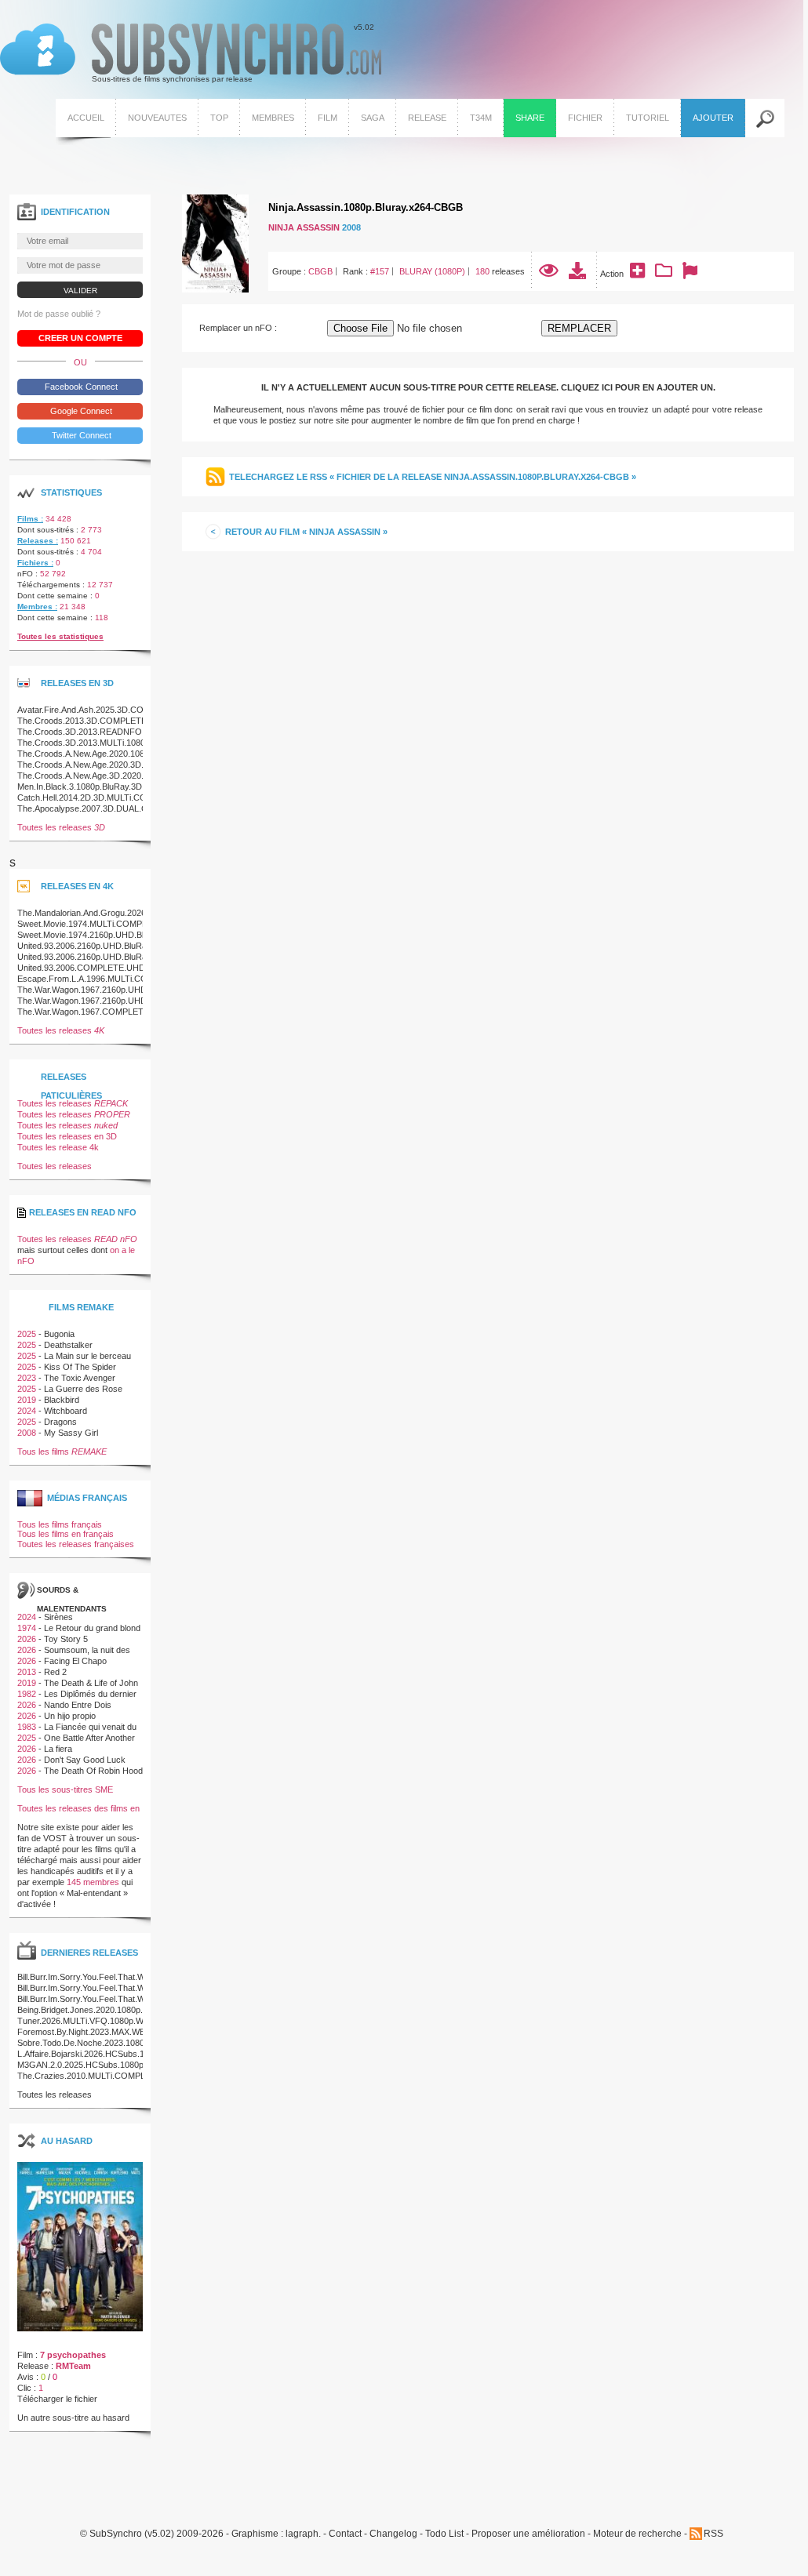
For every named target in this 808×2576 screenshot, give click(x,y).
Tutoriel (648, 118)
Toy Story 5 (66, 1639)
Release (427, 118)
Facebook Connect (80, 387)
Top (219, 118)
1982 (27, 1694)
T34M (481, 118)
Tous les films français (60, 1524)
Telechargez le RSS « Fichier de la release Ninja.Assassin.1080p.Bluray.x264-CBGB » (433, 477)
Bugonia (59, 1334)
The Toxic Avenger (80, 1378)
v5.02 (187, 53)
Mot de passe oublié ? (59, 314)
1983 (27, 1727)
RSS (713, 2534)
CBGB (320, 271)
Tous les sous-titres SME (65, 1789)
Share (530, 118)
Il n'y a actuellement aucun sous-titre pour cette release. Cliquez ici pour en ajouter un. (488, 387)
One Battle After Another (89, 1738)
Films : (30, 519)
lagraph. (303, 2534)
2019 (27, 1400)
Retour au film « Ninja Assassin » (306, 532)
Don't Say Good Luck (85, 1760)
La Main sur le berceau (87, 1356)
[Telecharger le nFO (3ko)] (577, 274)
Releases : (38, 541)
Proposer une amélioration (528, 2534)
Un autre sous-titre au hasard (73, 2418)
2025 (27, 1334)
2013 (27, 1672)
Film (328, 118)
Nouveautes (157, 118)
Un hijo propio (70, 1716)
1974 (27, 1628)
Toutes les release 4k (58, 1147)
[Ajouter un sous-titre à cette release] (637, 274)
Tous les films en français (66, 1534)
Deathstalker (68, 1345)
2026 (27, 1639)
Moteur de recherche (637, 2534)
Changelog (393, 2534)
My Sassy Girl (71, 1433)
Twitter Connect (80, 435)
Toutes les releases (61, 827)
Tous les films (62, 1451)
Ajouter (713, 118)
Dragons (60, 1422)
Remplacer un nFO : (238, 328)
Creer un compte (80, 338)
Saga (373, 118)
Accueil (86, 118)
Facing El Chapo (75, 1661)
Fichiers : (35, 563)
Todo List (444, 2534)
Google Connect (80, 411)
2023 (27, 1378)
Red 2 (55, 1672)
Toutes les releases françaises (76, 1544)
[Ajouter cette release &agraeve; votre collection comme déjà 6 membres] (664, 274)
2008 (351, 227)
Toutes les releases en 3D (67, 1136)
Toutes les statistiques (60, 636)
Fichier (585, 118)
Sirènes (58, 1617)
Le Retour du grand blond (92, 1628)
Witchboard (66, 1411)
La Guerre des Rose (83, 1389)
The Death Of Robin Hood (93, 1771)
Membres (273, 118)
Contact (345, 2534)
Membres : (37, 607)
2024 (27, 1411)
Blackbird (62, 1400)
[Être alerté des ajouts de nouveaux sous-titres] (690, 274)
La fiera (58, 1749)
